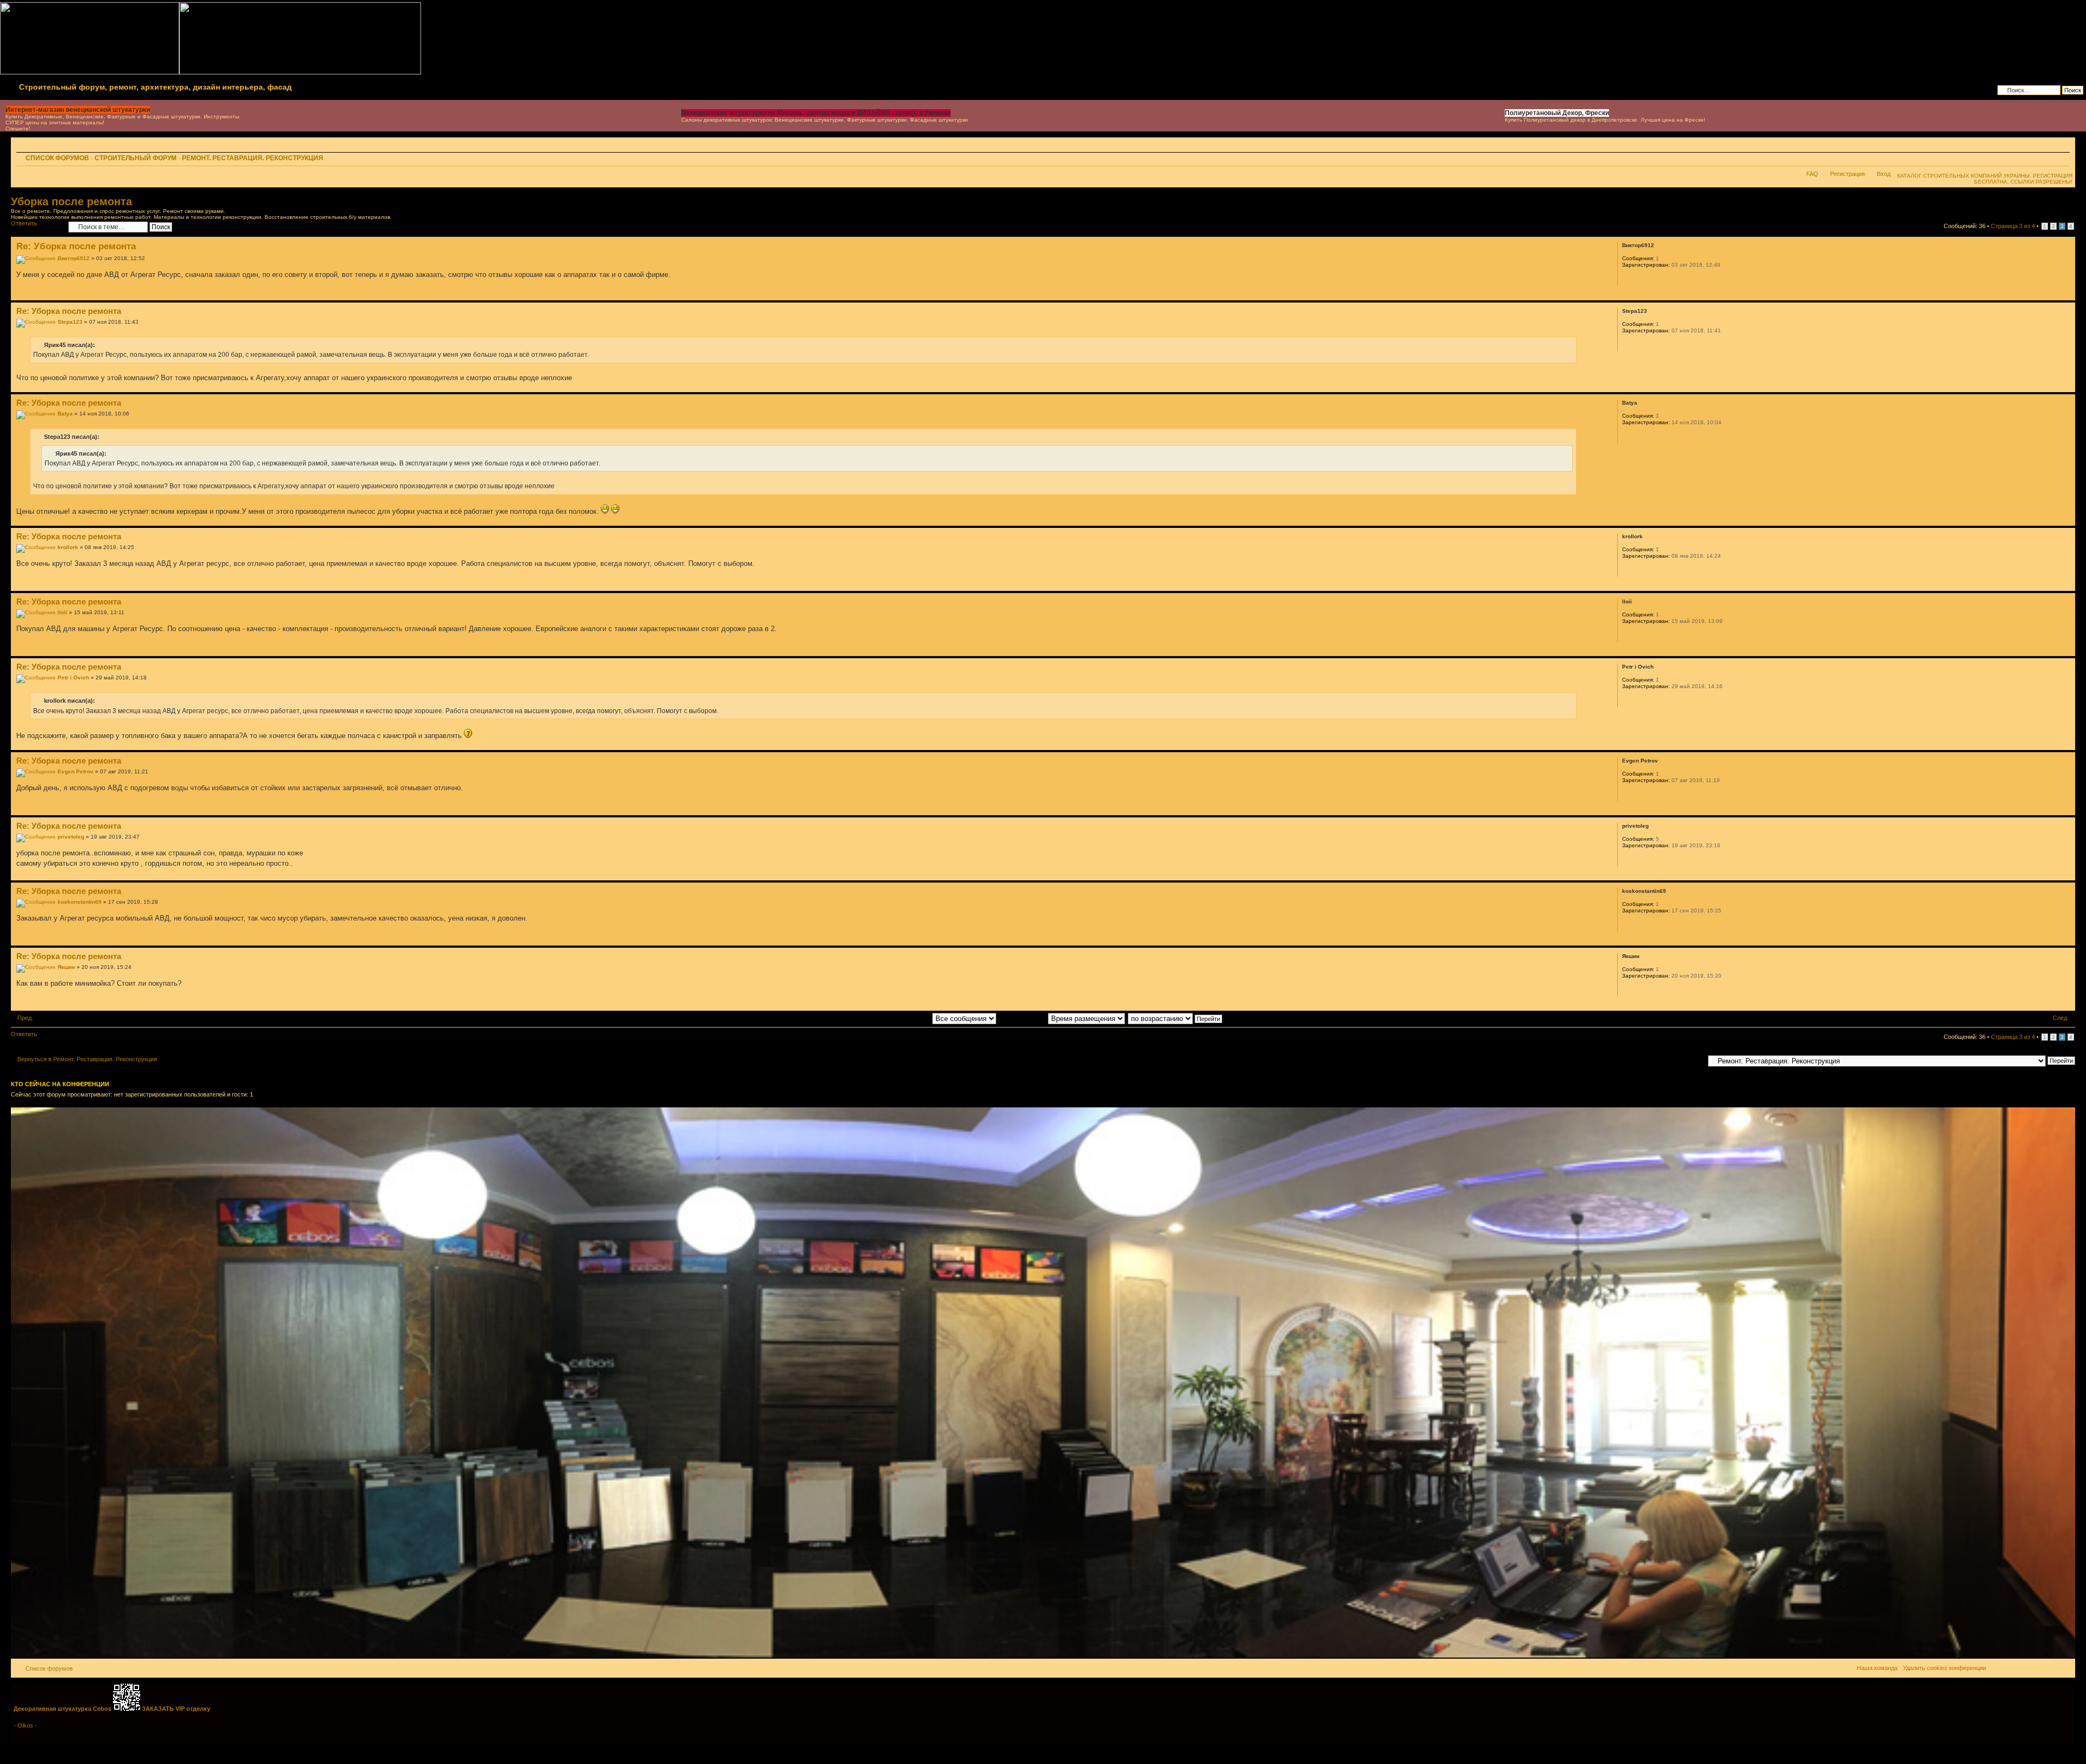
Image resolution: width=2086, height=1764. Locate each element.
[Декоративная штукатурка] (1043, 1656)
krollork (68, 547)
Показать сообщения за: (898, 1018)
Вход (1884, 174)
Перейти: (1691, 1060)
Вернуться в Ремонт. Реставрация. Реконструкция (87, 1059)
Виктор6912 (74, 258)
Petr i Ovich (73, 678)
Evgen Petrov (76, 771)
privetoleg (71, 837)
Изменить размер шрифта (2062, 159)
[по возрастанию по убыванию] (1176, 1018)
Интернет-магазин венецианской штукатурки (78, 110)
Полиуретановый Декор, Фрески (1557, 113)
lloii (62, 612)
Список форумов (57, 158)
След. (2061, 1018)
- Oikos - (25, 1725)
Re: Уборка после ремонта (76, 246)
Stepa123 (70, 322)
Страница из (2013, 226)
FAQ (1812, 174)
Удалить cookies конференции (1944, 1668)
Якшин (66, 967)
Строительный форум (136, 158)
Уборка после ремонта (71, 201)
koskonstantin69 (80, 902)
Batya (65, 414)
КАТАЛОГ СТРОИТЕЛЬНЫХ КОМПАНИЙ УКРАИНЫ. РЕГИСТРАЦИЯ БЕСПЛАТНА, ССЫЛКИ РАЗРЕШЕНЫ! (1985, 179)
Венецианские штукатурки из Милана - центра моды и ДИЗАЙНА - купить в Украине (816, 113)
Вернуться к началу (2067, 295)
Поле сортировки (1023, 1018)
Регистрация (1848, 174)
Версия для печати (2045, 159)
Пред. (25, 1018)
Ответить (24, 223)
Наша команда (1877, 1668)
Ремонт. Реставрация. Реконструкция (253, 158)
